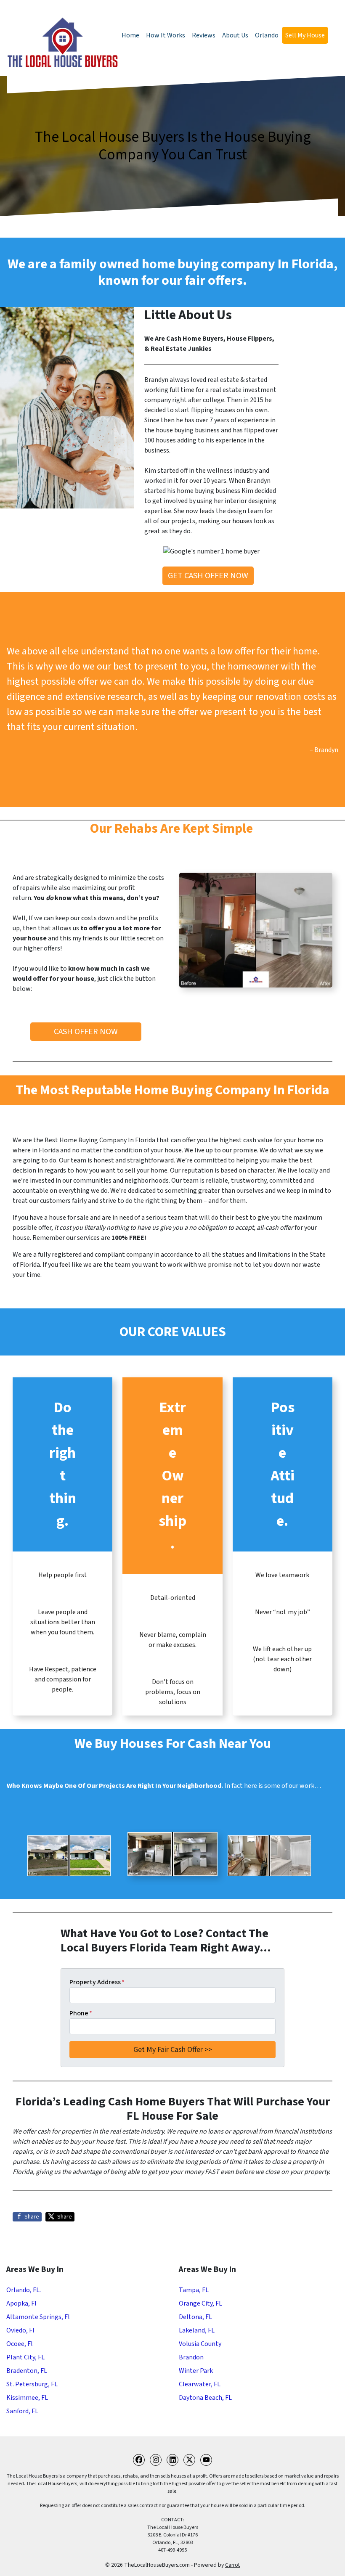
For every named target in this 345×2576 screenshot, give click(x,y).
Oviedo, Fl (20, 2330)
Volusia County (200, 2344)
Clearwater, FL (200, 2384)
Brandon (191, 2357)
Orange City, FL (200, 2303)
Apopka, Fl (21, 2303)
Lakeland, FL (197, 2330)
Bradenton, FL (27, 2371)
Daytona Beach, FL (205, 2398)
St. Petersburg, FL (32, 2384)
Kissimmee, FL (27, 2398)
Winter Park (196, 2371)
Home (130, 35)
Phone (81, 2013)
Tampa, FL (194, 2290)
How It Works (166, 35)
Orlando (267, 35)
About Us (235, 35)
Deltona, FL (195, 2317)
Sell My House (305, 35)
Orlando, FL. (24, 2290)
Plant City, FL (25, 2357)
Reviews (204, 35)
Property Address (97, 1982)
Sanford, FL (22, 2411)
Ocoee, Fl (20, 2344)
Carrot (232, 2565)
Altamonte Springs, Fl (38, 2317)
